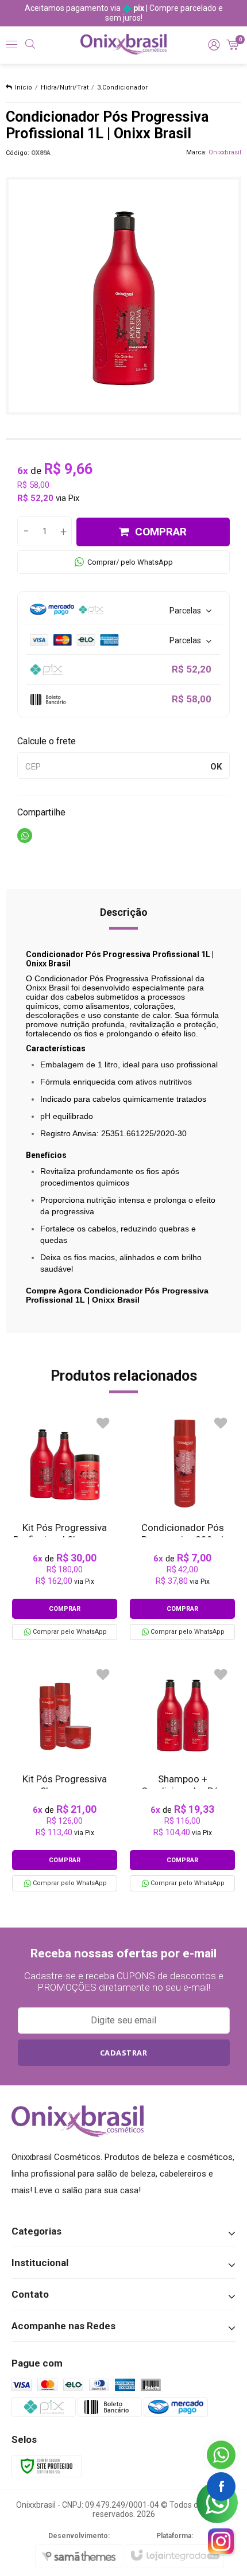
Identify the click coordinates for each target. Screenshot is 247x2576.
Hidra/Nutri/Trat (65, 88)
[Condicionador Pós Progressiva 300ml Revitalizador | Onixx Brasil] (182, 1526)
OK (216, 767)
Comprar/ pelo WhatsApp (130, 562)
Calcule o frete (47, 741)
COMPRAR (161, 532)
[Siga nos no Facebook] (221, 2486)
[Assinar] (124, 2053)
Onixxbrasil (225, 152)
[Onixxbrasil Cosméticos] (123, 44)
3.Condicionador (122, 88)
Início (24, 88)
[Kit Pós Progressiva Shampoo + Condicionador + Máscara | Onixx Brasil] (65, 1777)
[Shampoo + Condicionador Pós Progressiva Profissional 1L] (182, 1777)
